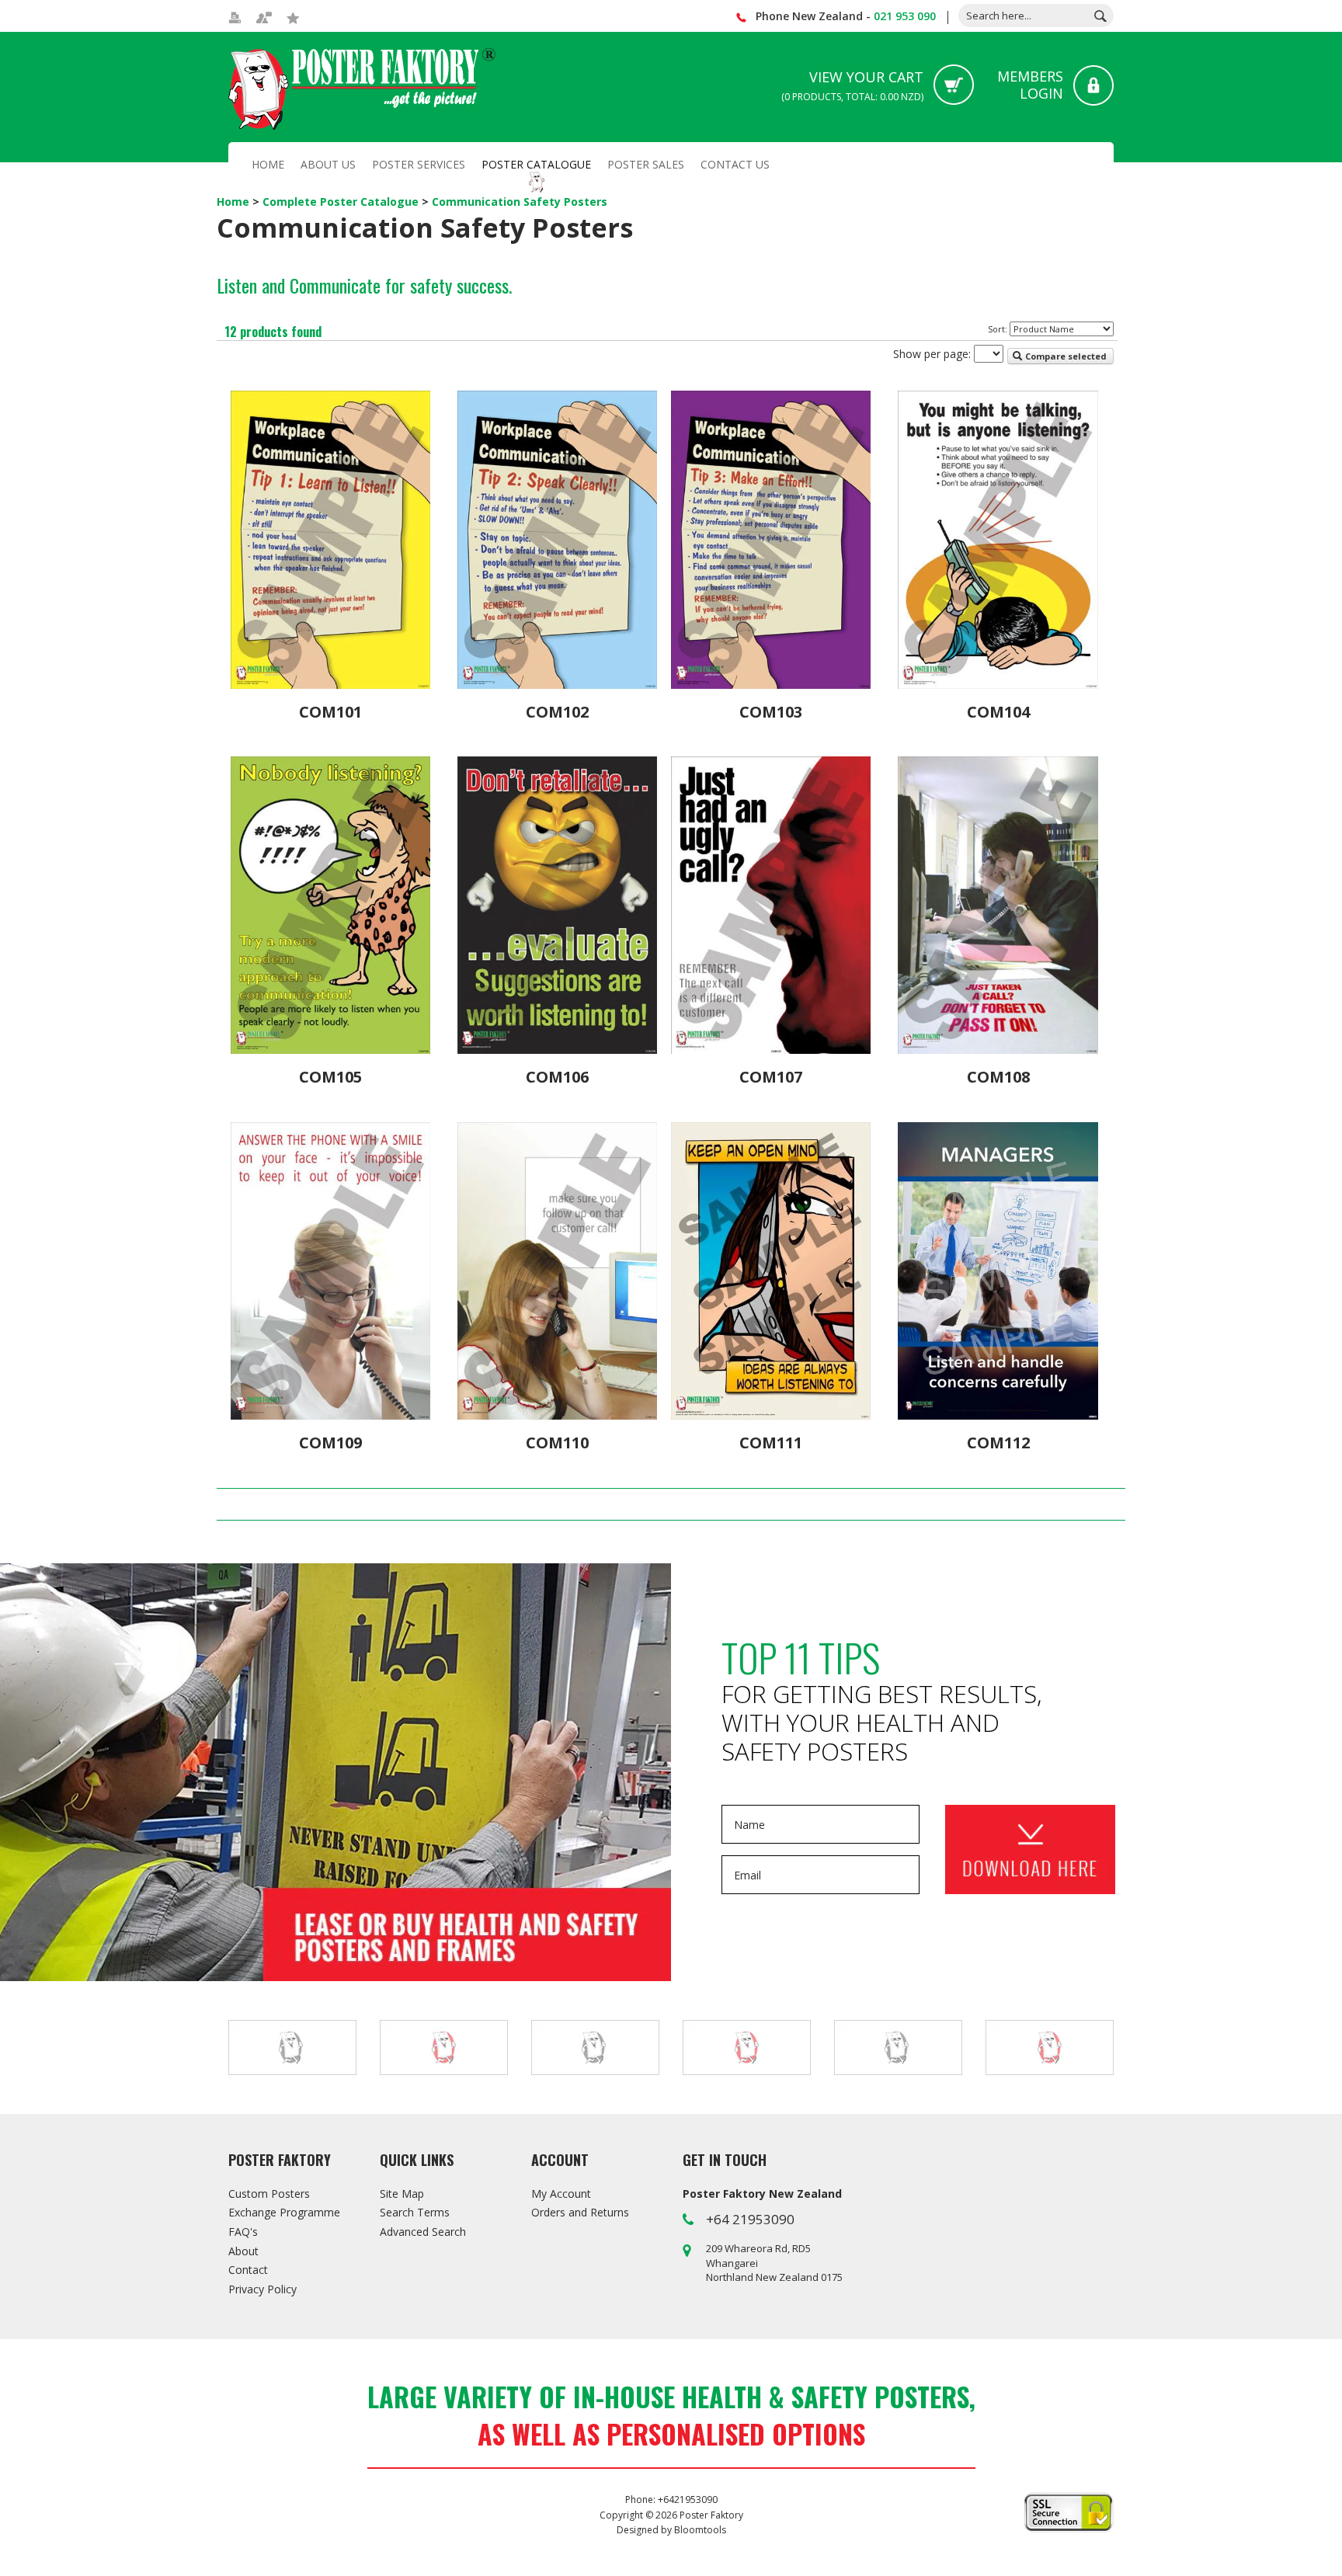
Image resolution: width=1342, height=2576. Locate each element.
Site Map (402, 2194)
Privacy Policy (262, 2289)
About (243, 2251)
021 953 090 (905, 16)
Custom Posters (269, 2194)
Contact (248, 2270)
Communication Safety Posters (520, 202)
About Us (328, 164)
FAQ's (243, 2232)
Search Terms (415, 2212)
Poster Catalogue (536, 164)
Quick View (330, 669)
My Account (561, 2194)
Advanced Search (423, 2232)
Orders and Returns (580, 2212)
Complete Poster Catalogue (342, 202)
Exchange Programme (284, 2212)
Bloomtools (700, 2530)
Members (1030, 85)
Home (268, 164)
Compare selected (1065, 356)
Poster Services (419, 164)
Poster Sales (646, 164)
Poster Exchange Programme (335, 1772)
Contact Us (735, 164)
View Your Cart (852, 85)
